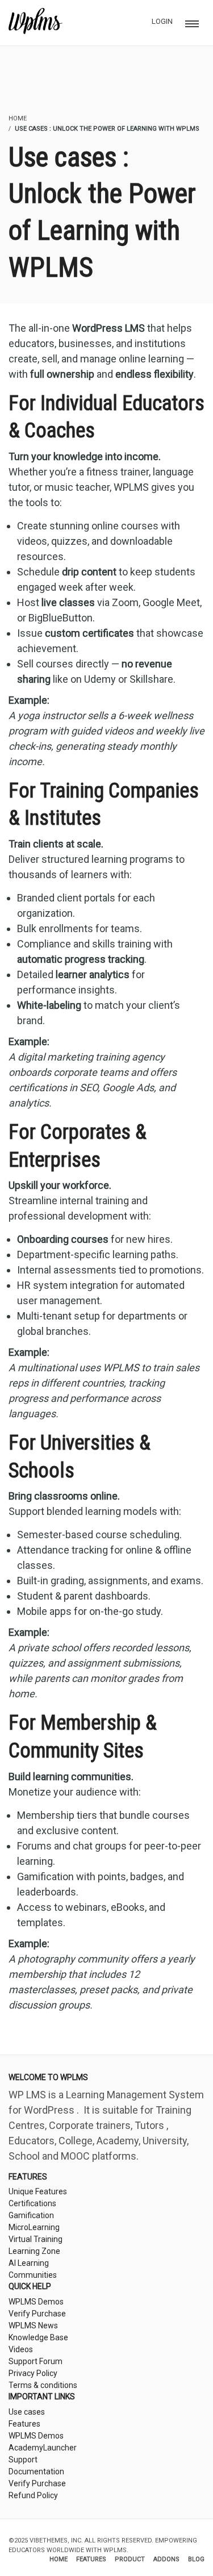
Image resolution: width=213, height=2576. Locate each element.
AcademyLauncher (43, 2448)
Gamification (31, 2215)
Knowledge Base (38, 2337)
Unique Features (38, 2191)
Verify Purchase (37, 2314)
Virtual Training (35, 2239)
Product (130, 2559)
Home (59, 2559)
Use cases (27, 2412)
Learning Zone (34, 2251)
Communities (33, 2275)
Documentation (36, 2471)
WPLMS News (33, 2326)
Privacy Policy (33, 2373)
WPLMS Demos (36, 2302)
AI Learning (29, 2263)
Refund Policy (33, 2495)
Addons (166, 2559)
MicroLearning (34, 2227)
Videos (21, 2349)
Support (23, 2460)
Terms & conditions (43, 2385)
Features (24, 2424)
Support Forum (35, 2361)
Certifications (32, 2203)
